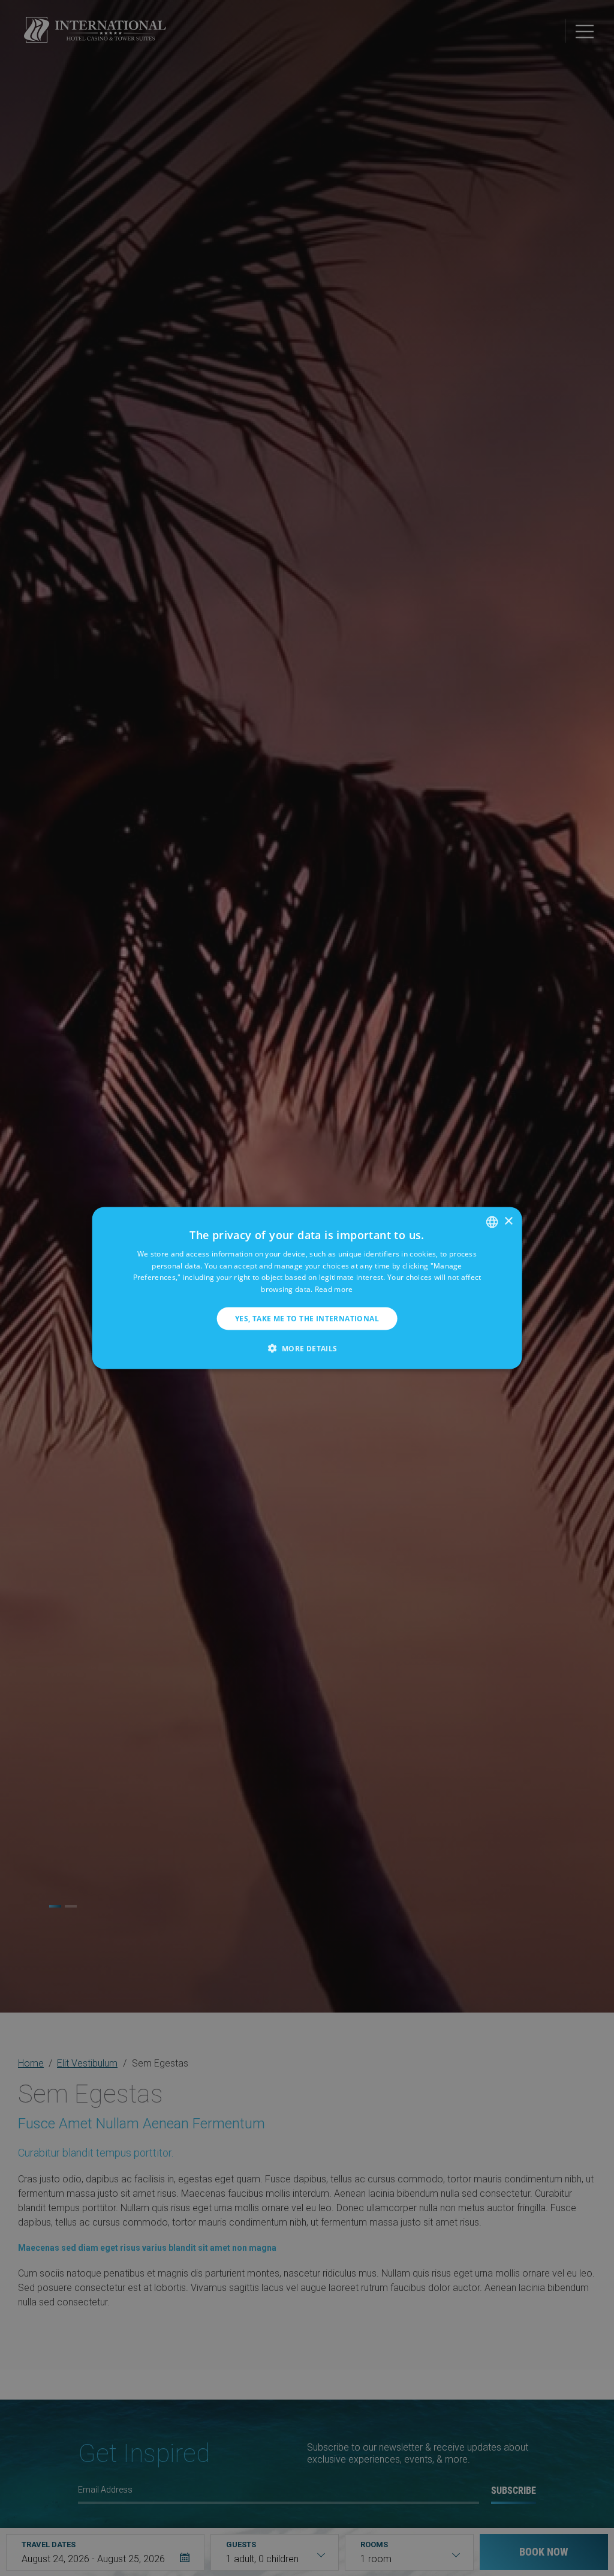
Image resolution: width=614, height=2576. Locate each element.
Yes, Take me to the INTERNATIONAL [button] (307, 1319)
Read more (334, 1289)
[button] (307, 1348)
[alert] (307, 1288)
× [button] (508, 1221)
